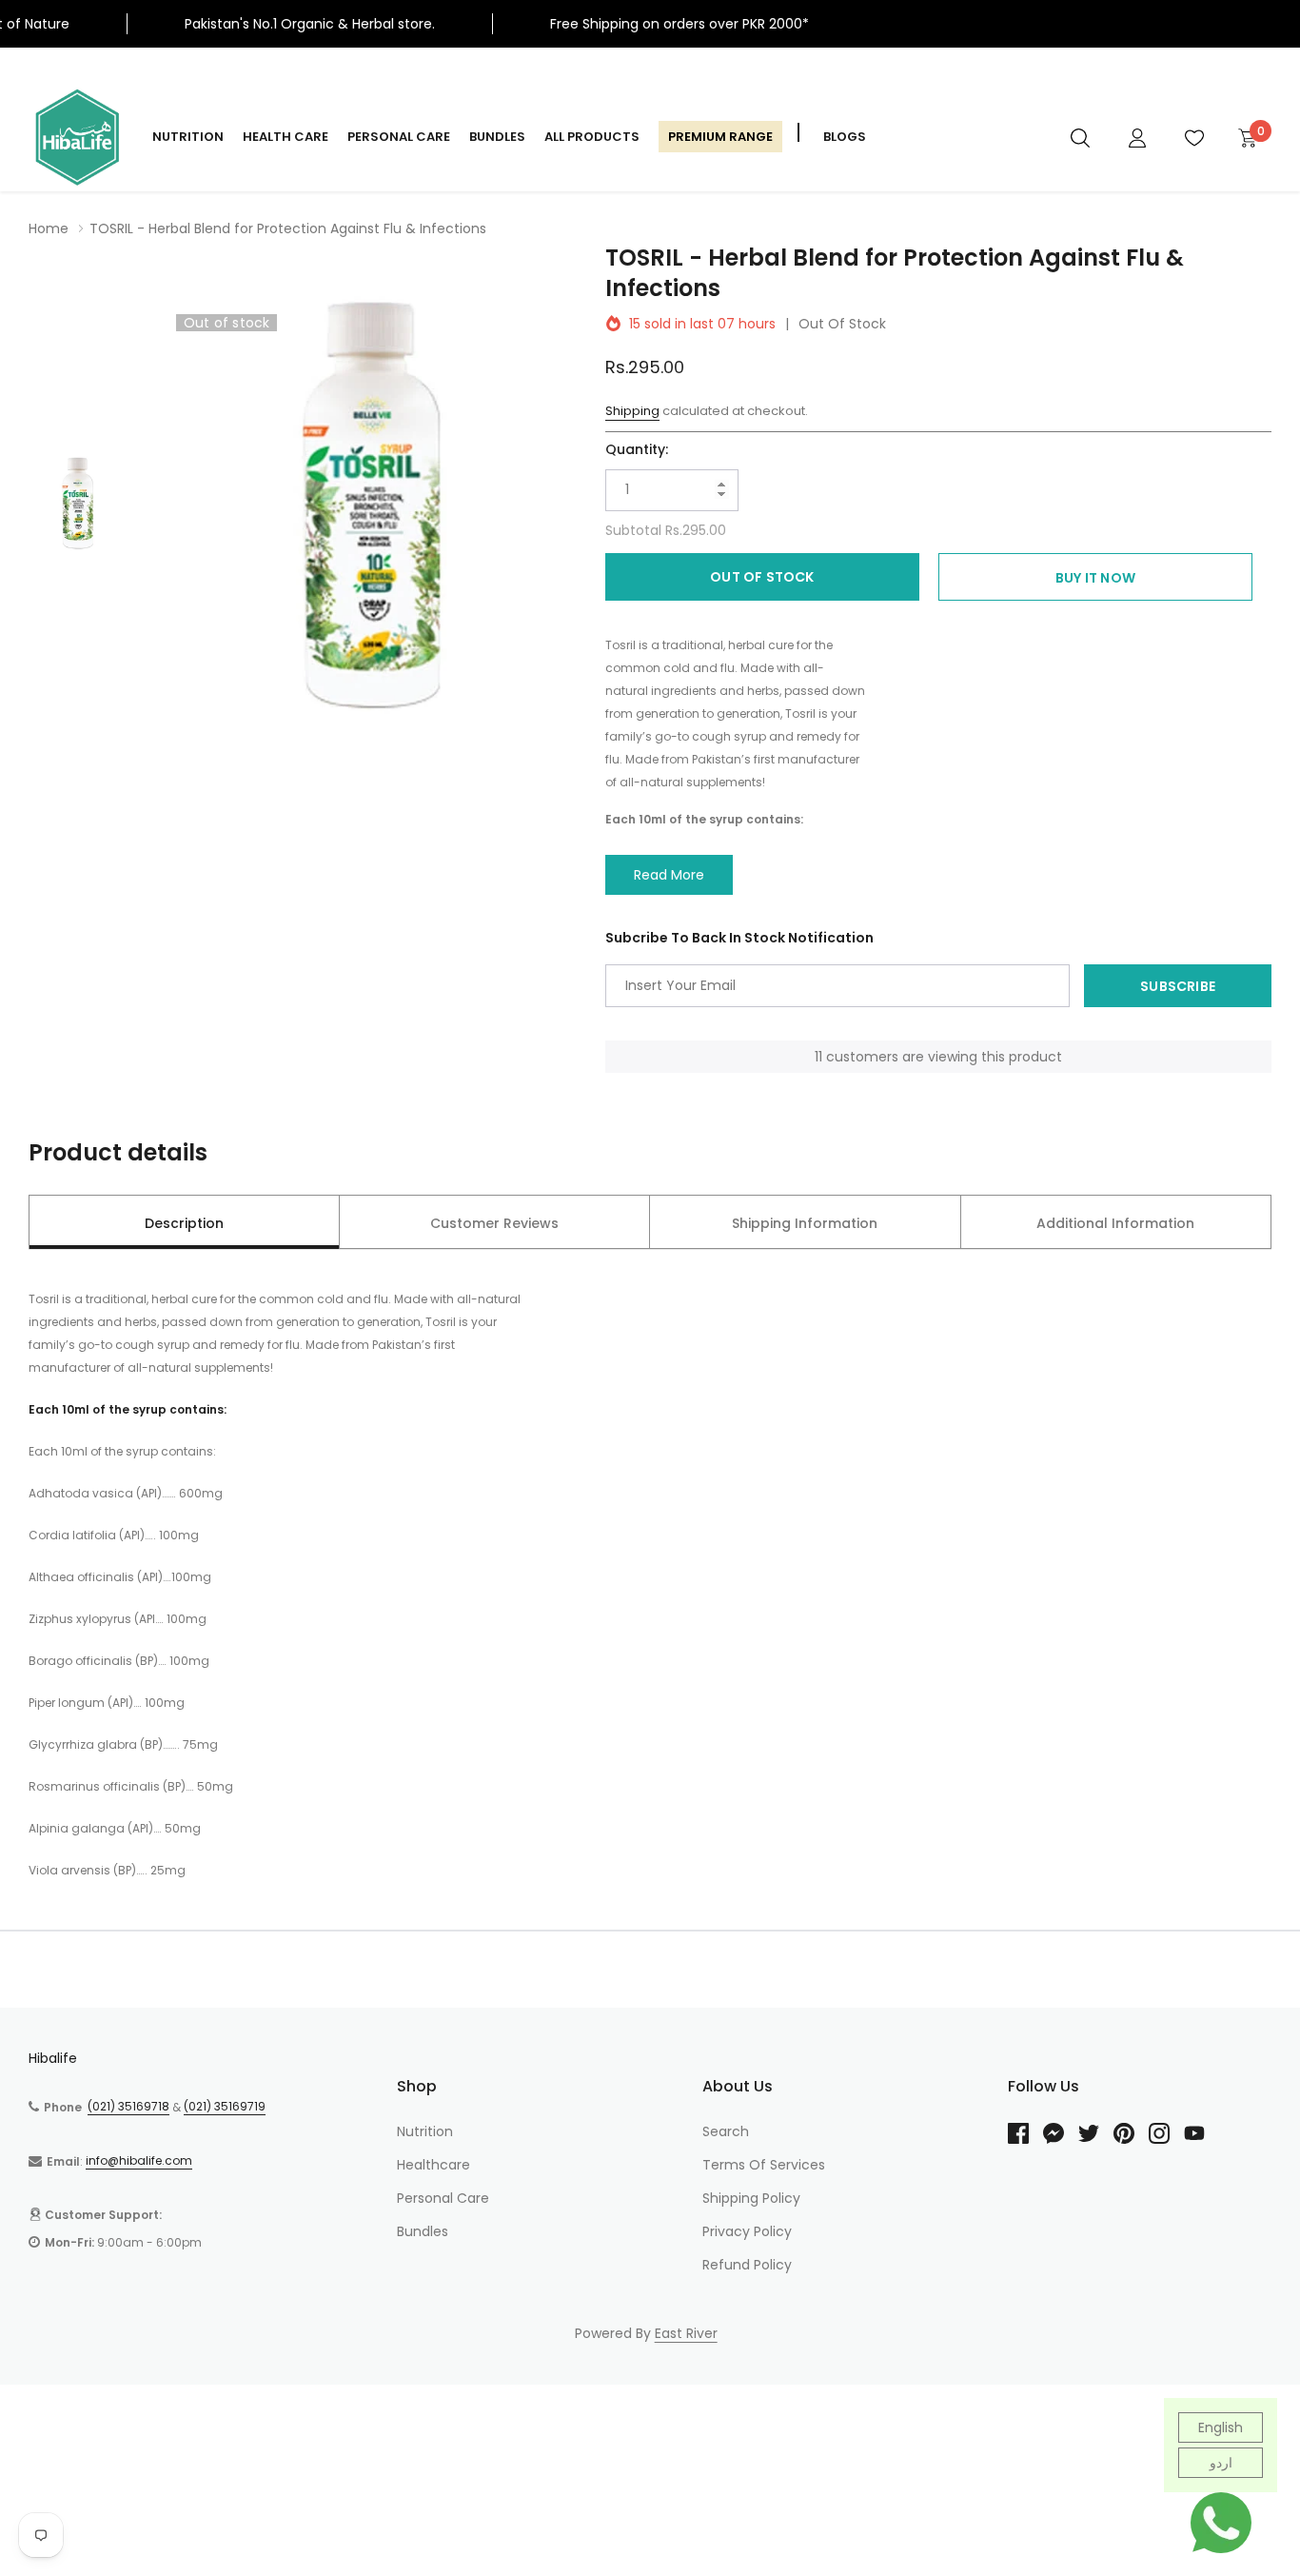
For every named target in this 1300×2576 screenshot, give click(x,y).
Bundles (497, 137)
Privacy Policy (747, 2231)
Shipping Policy (751, 2198)
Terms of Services (764, 2165)
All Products (592, 137)
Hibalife (53, 2058)
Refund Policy (747, 2265)
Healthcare (433, 2165)
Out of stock (762, 577)
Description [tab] (184, 1223)
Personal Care (399, 137)
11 (818, 1057)
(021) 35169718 (128, 2106)
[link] (1080, 137)
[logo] (76, 137)
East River (686, 2333)
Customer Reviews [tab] (494, 1223)
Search (726, 2131)
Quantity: (637, 449)
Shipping (632, 411)
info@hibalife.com (139, 2160)
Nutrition (188, 137)
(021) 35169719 (225, 2106)
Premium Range (720, 137)
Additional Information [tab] (1115, 1223)
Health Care (286, 137)
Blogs (845, 137)
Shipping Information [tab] (805, 1223)
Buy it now (1095, 578)
